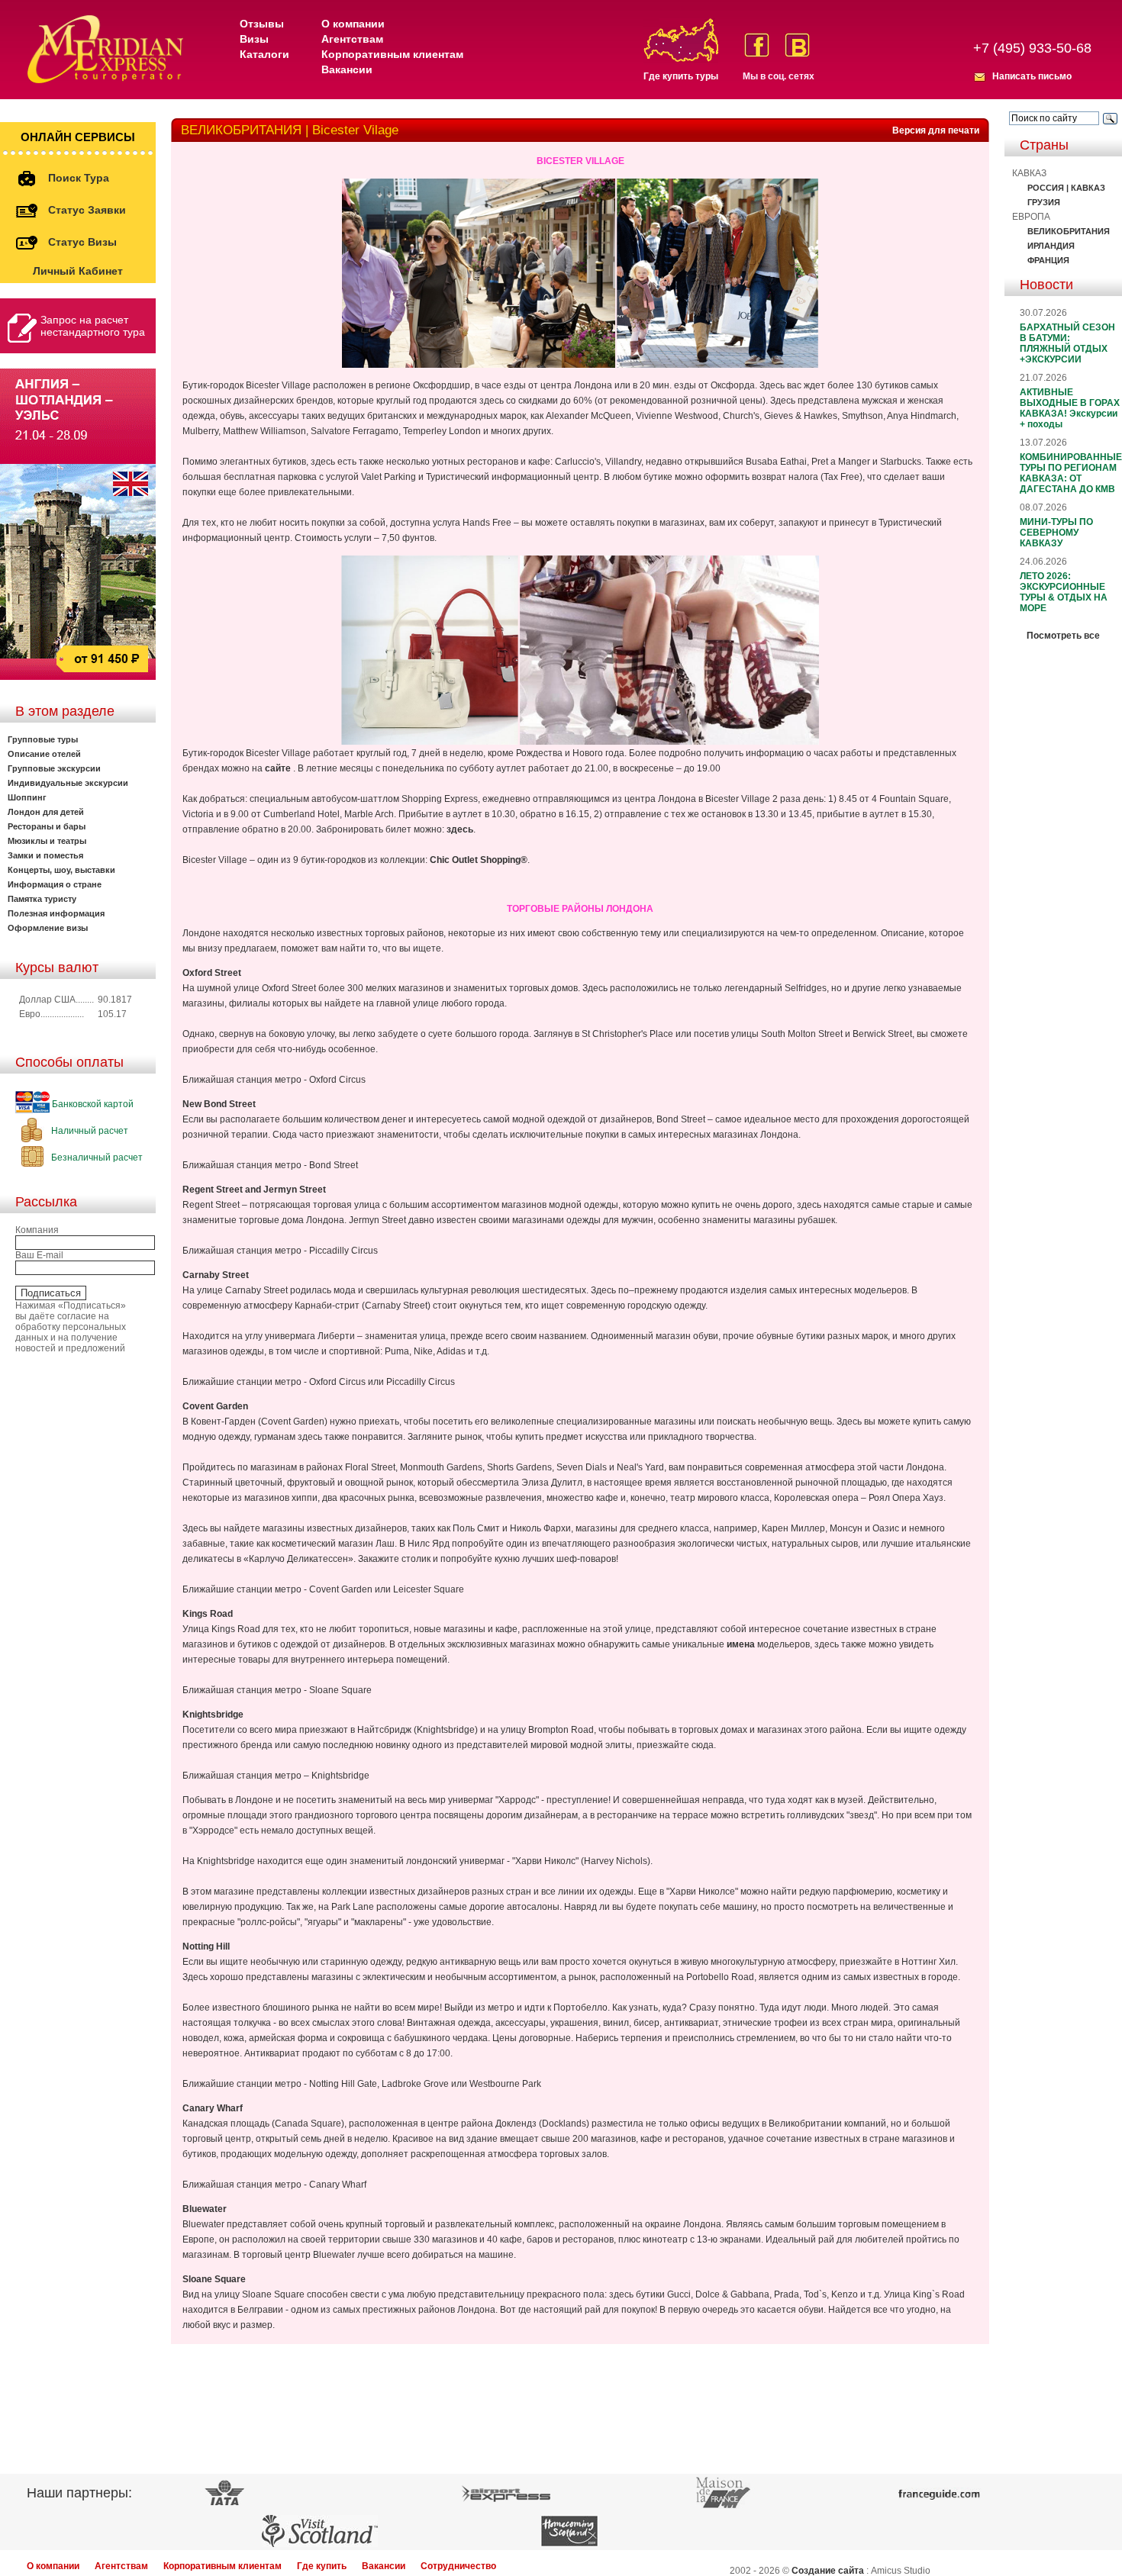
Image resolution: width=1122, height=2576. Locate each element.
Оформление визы (48, 928)
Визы (254, 39)
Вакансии (347, 69)
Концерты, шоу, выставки (61, 870)
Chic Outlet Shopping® (479, 860)
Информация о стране (55, 884)
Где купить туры (681, 76)
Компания (37, 1230)
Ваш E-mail (39, 1255)
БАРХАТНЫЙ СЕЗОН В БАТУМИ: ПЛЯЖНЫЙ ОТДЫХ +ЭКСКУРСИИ (1067, 343)
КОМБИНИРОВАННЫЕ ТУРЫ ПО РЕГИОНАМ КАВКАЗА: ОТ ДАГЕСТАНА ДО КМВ (1071, 473)
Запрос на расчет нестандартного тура (93, 326)
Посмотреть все (1063, 636)
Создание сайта (828, 2571)
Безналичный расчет (96, 1158)
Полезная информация (56, 913)
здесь (460, 829)
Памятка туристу (42, 899)
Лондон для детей (46, 812)
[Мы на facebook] (757, 45)
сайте (278, 768)
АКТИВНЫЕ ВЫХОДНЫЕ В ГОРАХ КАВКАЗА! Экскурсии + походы (1070, 408)
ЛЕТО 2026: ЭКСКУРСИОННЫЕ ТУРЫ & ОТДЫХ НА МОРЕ (1064, 592)
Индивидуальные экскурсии (68, 783)
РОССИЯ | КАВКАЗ (1066, 188)
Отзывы (262, 24)
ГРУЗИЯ (1044, 202)
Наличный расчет (89, 1131)
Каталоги (264, 54)
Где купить (322, 2566)
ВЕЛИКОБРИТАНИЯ (1069, 231)
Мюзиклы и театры (47, 841)
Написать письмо (1032, 76)
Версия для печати (936, 130)
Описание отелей (44, 754)
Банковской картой (92, 1104)
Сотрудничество (458, 2566)
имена (741, 1644)
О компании (353, 24)
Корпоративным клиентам (392, 54)
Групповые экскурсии (54, 768)
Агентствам (352, 39)
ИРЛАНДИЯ (1051, 246)
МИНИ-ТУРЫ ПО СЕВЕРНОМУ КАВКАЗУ (1056, 533)
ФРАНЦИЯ (1048, 260)
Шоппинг (27, 797)
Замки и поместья (45, 855)
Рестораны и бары (47, 826)
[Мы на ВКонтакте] (797, 45)
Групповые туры (43, 739)
